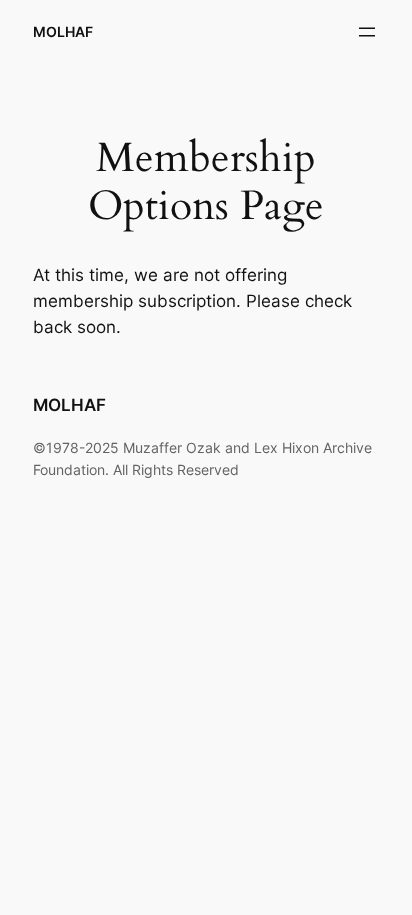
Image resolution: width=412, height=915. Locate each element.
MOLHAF (63, 31)
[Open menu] (367, 32)
